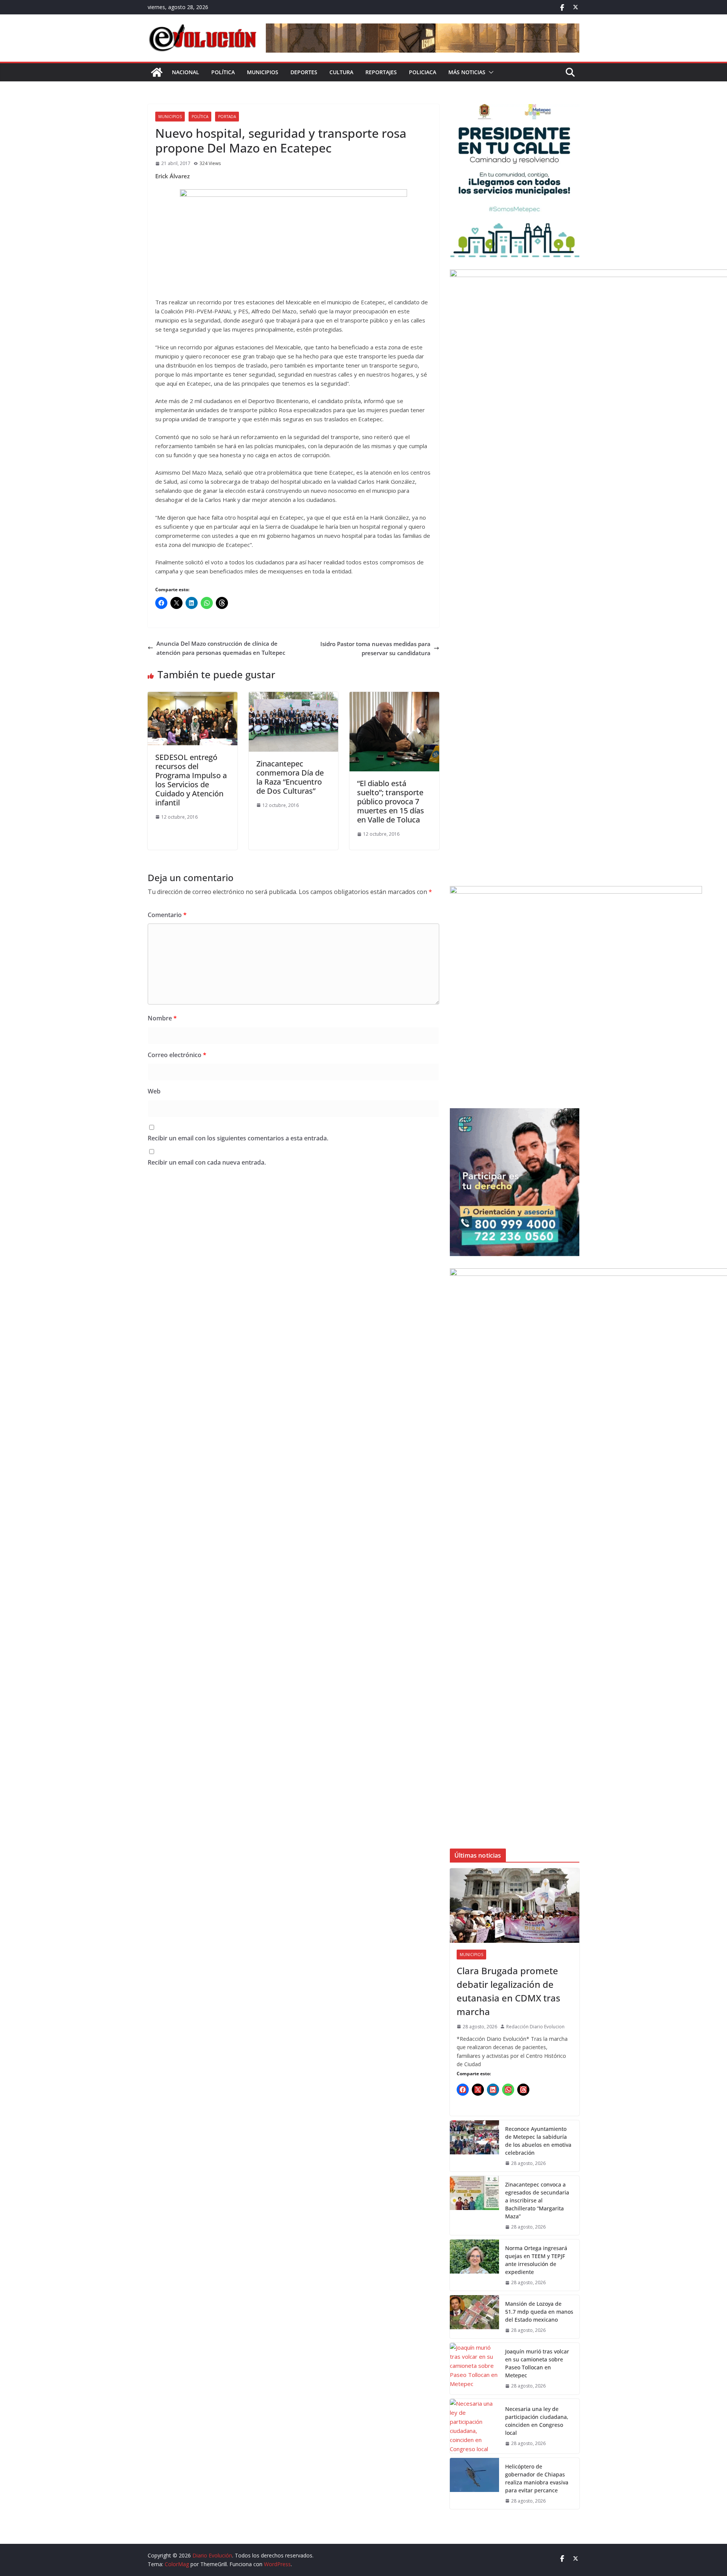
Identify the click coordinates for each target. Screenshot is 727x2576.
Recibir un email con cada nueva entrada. (207, 1162)
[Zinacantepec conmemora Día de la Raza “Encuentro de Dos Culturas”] (294, 696)
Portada (227, 117)
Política (223, 72)
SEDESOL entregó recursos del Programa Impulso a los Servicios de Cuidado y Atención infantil (191, 780)
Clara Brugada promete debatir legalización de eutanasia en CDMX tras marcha (509, 1991)
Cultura (341, 72)
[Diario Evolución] (157, 72)
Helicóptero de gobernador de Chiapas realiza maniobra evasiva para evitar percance (537, 2478)
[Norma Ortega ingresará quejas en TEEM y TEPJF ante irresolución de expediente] (474, 2265)
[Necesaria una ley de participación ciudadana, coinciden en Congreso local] (474, 2426)
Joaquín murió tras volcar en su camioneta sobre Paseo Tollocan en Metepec (537, 2363)
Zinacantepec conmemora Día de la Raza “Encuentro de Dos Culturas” (290, 777)
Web (154, 1091)
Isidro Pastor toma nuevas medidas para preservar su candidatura (375, 648)
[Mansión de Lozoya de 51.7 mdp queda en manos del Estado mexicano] (474, 2317)
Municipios (263, 72)
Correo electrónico (177, 1055)
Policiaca (423, 72)
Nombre (162, 1018)
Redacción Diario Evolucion (535, 2027)
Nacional (186, 72)
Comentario (167, 915)
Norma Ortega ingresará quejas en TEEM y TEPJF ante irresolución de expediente (536, 2260)
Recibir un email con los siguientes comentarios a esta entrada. (238, 1138)
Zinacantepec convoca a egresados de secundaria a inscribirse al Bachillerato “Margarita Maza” (537, 2200)
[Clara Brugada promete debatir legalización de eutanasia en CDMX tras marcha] (515, 1906)
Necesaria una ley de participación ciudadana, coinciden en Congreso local (537, 2421)
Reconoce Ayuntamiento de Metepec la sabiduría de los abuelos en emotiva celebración (538, 2141)
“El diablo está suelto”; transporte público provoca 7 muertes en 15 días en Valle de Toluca (391, 801)
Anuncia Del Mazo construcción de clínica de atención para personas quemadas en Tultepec (221, 648)
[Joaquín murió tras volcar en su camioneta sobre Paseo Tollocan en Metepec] (474, 2368)
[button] (490, 72)
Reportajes (381, 72)
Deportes (304, 72)
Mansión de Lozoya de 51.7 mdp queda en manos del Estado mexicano (539, 2312)
